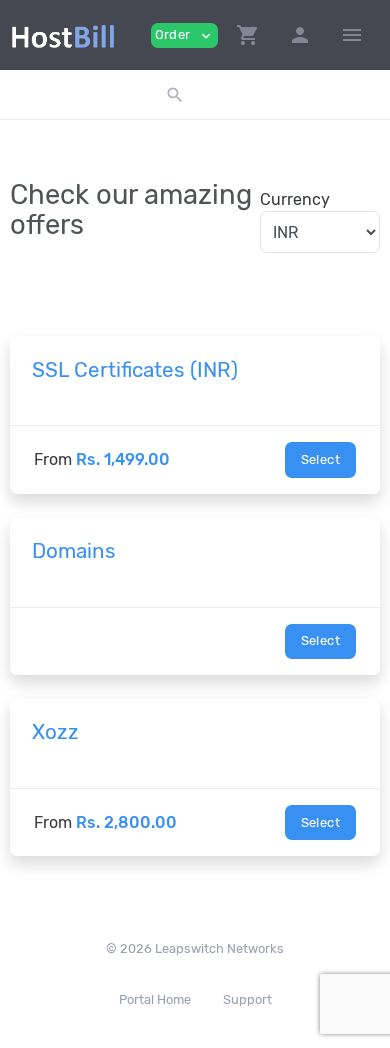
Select (320, 459)
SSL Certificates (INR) (135, 370)
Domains (74, 551)
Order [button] (184, 35)
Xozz (55, 732)
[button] (248, 35)
